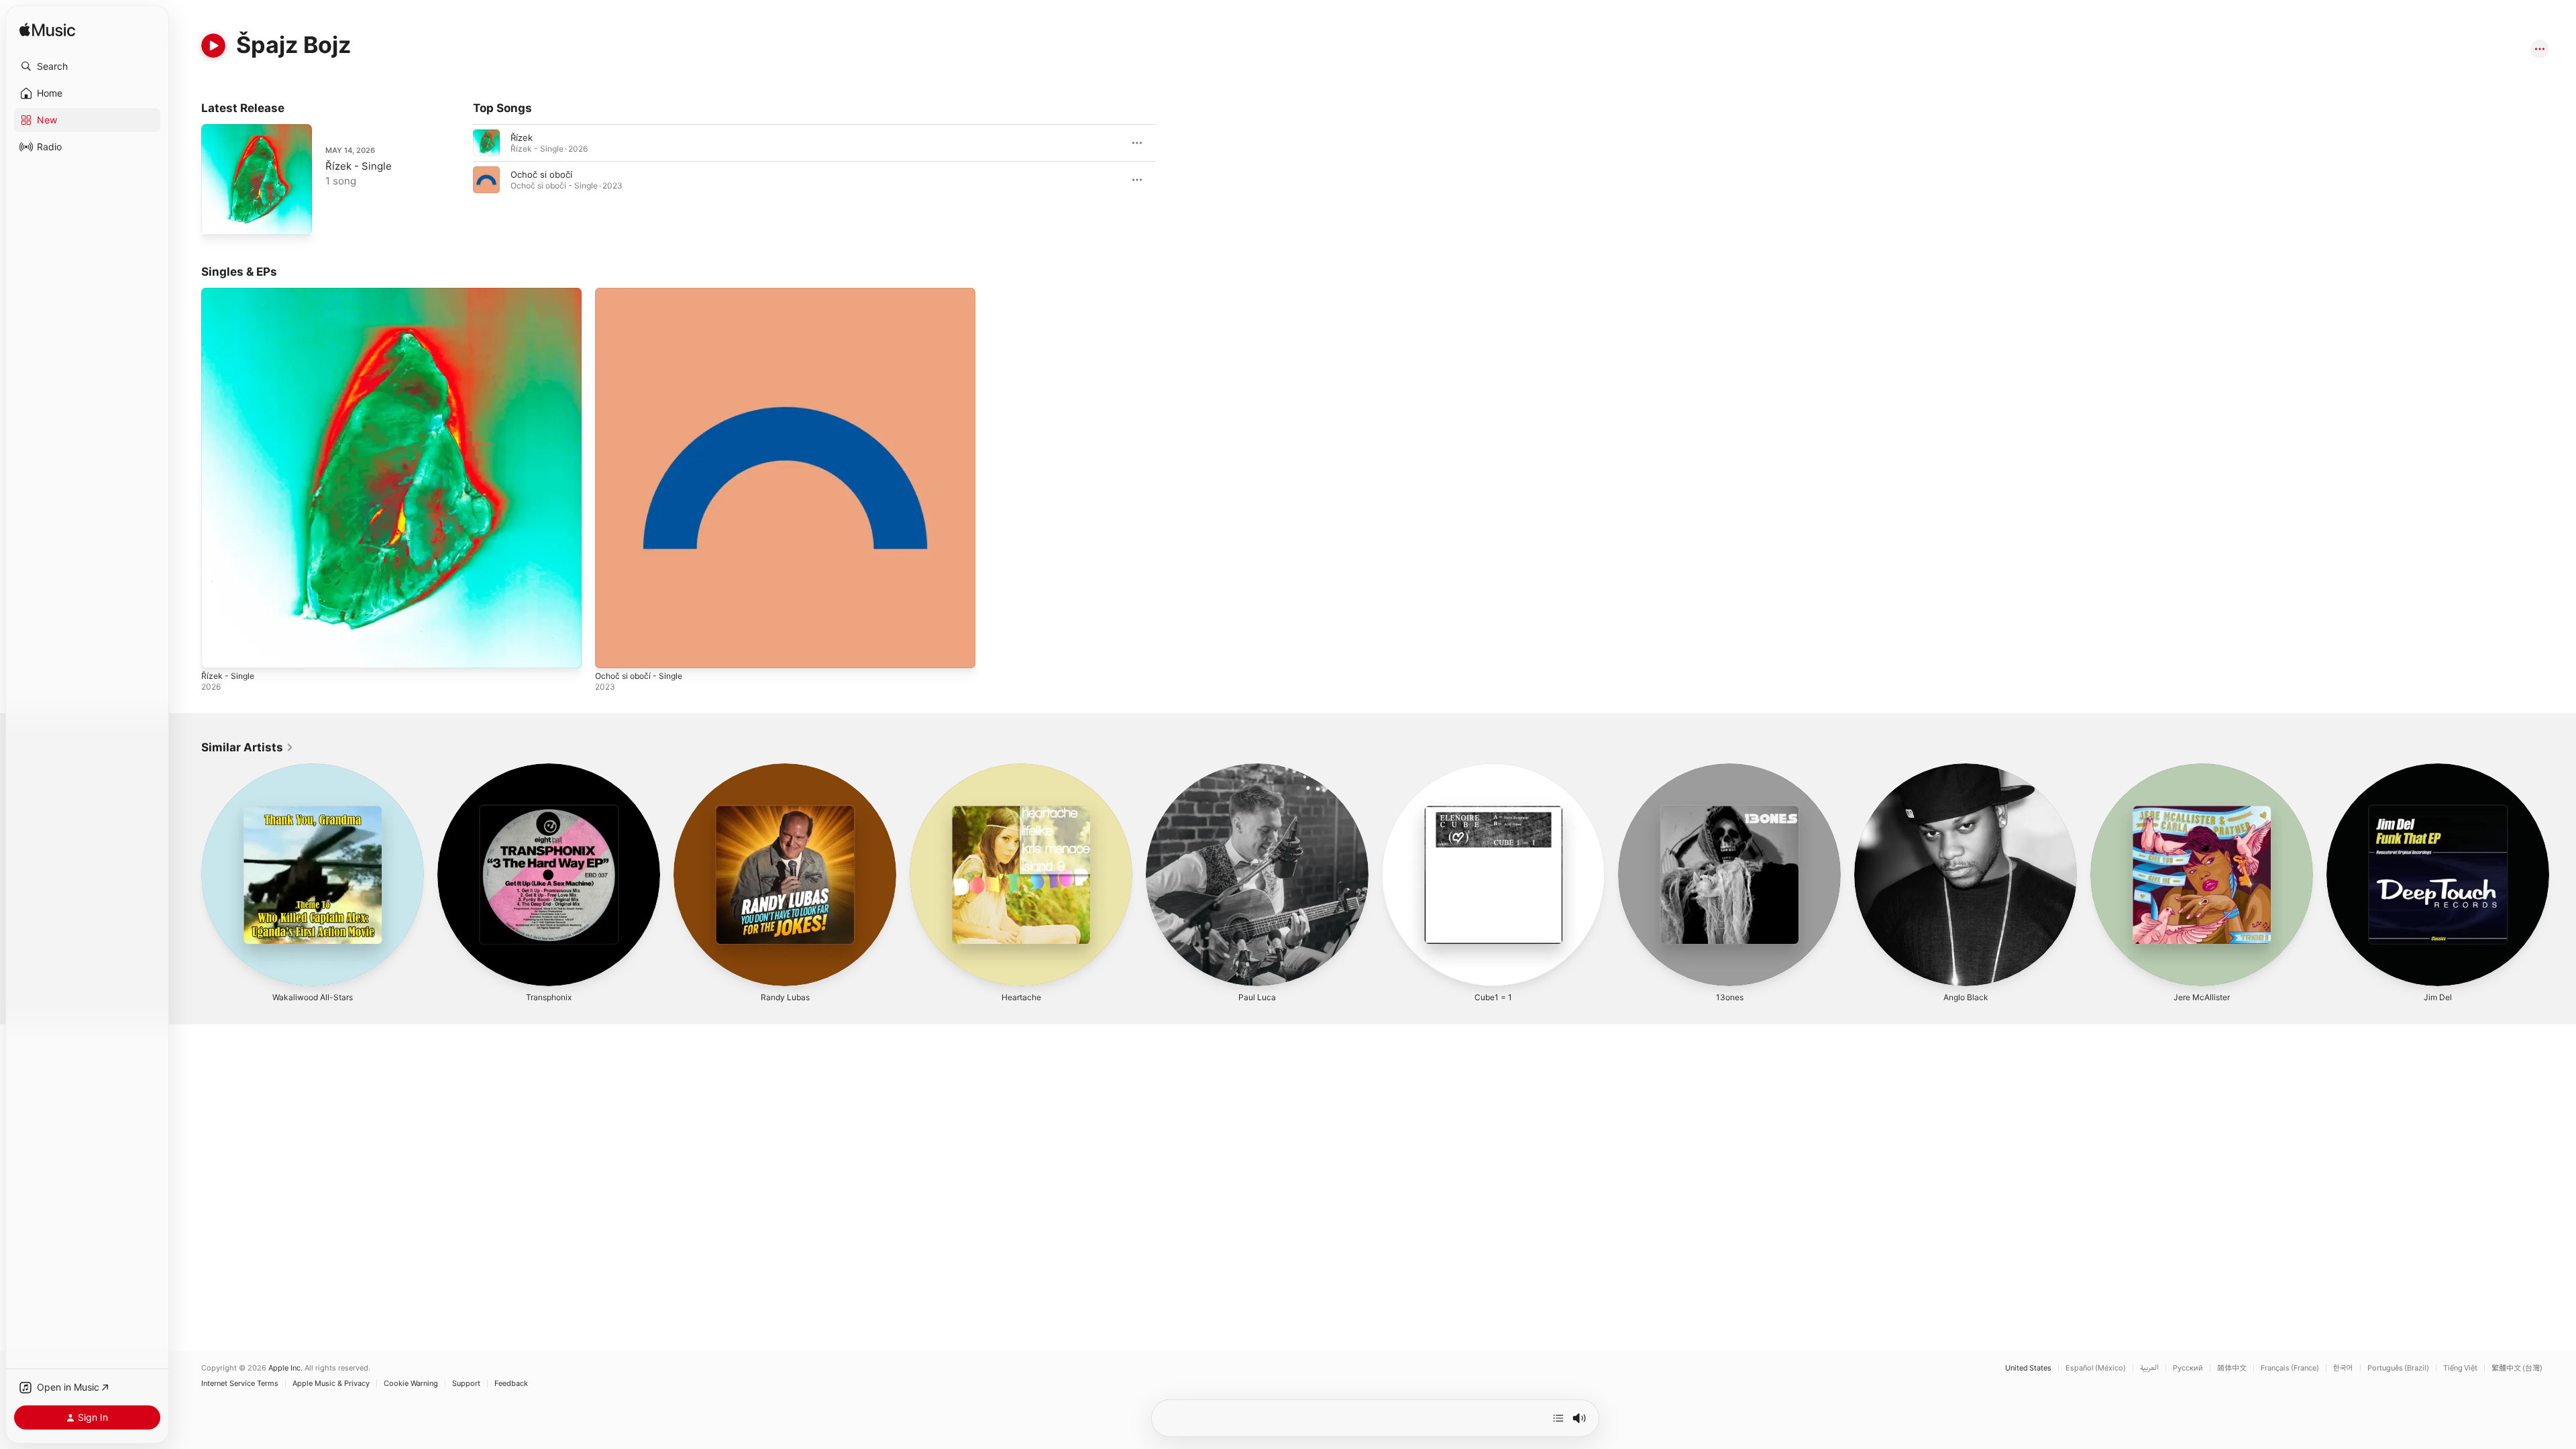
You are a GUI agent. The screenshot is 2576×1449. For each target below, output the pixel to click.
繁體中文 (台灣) (2517, 1368)
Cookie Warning (411, 1384)
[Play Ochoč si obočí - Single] (612, 651)
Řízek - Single (359, 166)
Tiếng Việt (2460, 1368)
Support (466, 1384)
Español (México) (2096, 1368)
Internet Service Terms (240, 1384)
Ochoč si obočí (541, 174)
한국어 (2343, 1368)
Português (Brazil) (2398, 1368)
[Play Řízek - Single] (218, 218)
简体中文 (2232, 1368)
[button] (87, 66)
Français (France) (2290, 1368)
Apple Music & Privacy (331, 1384)
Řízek (522, 138)
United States (2028, 1368)
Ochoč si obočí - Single (643, 293)
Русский (2188, 1368)
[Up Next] (1558, 1418)
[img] (47, 31)
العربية (2149, 1368)
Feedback (511, 1384)
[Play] (213, 46)
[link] (248, 747)
